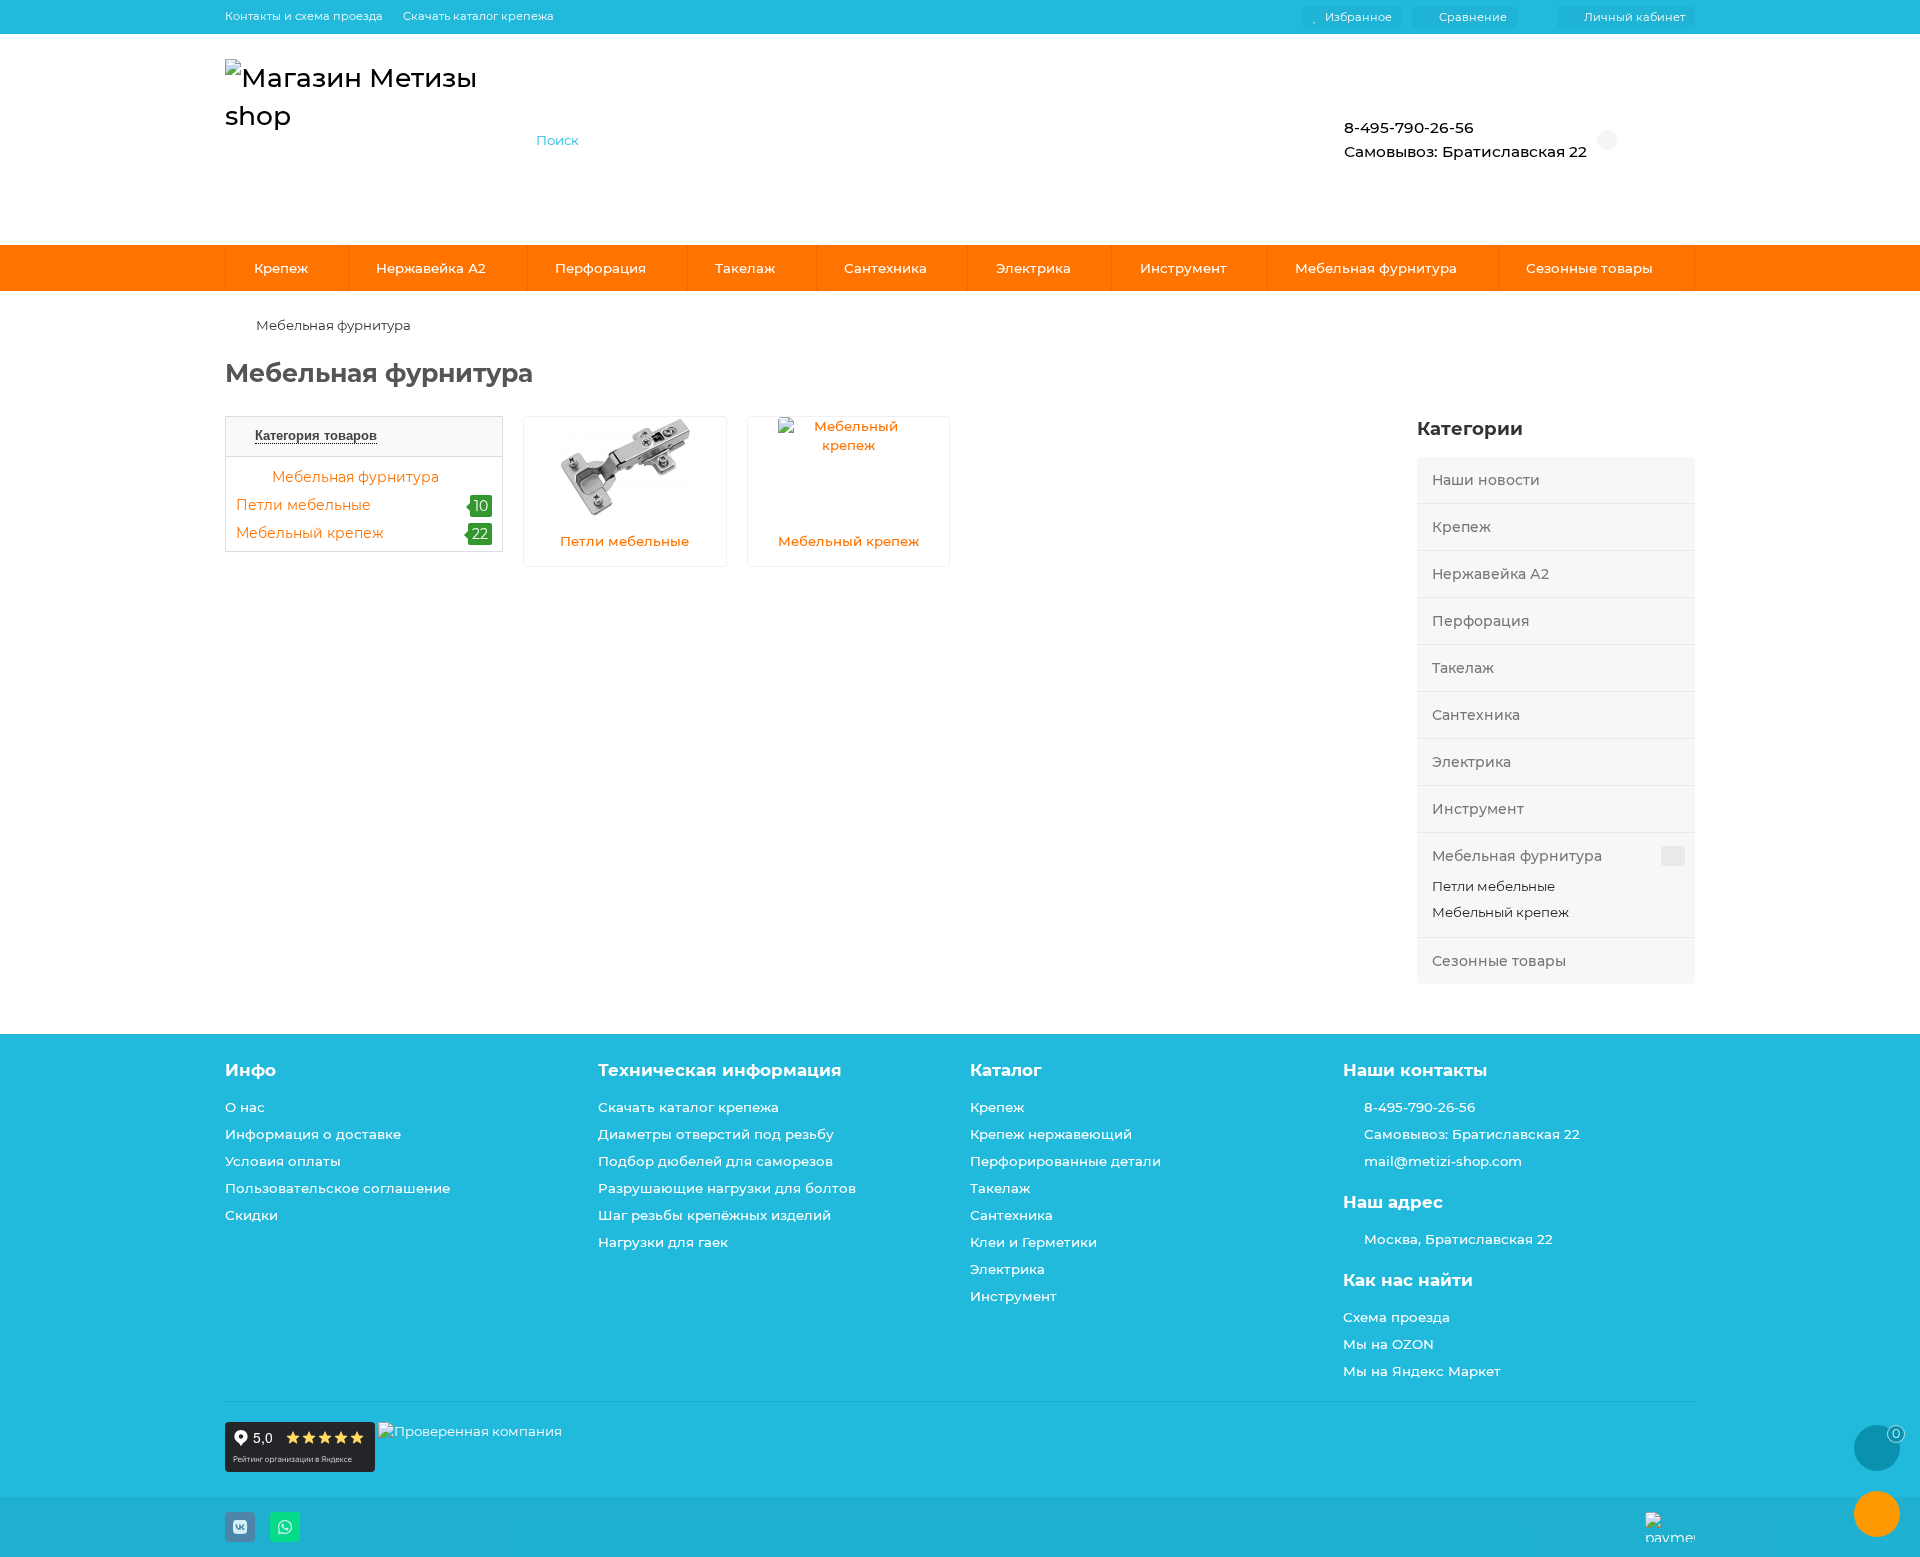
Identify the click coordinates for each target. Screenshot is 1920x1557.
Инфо (250, 1070)
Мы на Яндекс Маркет (1422, 1371)
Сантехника (885, 268)
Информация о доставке (313, 1134)
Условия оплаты (283, 1161)
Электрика (1033, 268)
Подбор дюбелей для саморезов (715, 1161)
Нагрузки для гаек (663, 1242)
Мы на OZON (1388, 1344)
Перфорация (600, 268)
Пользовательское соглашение (337, 1188)
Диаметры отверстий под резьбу (716, 1134)
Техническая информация (720, 1070)
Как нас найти (1408, 1280)
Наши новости (1486, 480)
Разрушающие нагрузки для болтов (727, 1188)
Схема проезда (1396, 1317)
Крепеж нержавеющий (1051, 1134)
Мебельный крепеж (1500, 912)
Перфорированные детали (1065, 1161)
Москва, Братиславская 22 (1458, 1239)
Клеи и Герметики (1033, 1242)
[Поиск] (1245, 140)
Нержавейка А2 (431, 268)
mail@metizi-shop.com (1443, 1161)
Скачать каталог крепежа (478, 16)
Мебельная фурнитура (1376, 268)
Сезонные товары (1589, 268)
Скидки (251, 1215)
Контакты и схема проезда (304, 16)
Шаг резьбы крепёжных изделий (714, 1215)
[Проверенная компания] (470, 1467)
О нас (245, 1107)
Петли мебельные (1493, 886)
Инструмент (1183, 268)
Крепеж (281, 268)
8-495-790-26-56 (1419, 1107)
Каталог (1006, 1070)
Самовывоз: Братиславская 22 (1472, 1134)
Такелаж (745, 268)
